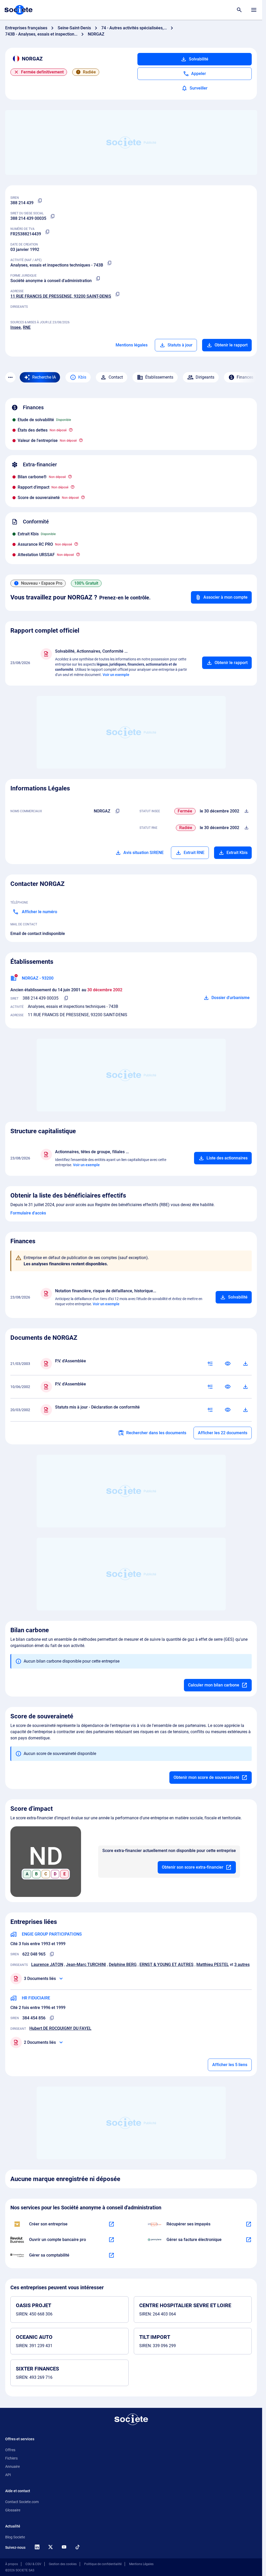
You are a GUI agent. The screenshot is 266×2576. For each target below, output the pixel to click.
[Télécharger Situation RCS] (247, 828)
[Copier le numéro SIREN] (40, 201)
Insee (16, 327)
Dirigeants (205, 377)
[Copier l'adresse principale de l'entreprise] (117, 294)
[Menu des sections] (10, 377)
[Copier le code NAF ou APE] (109, 263)
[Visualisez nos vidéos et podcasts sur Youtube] (64, 2547)
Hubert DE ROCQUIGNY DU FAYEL (60, 2028)
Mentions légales (132, 345)
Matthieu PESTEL (213, 1965)
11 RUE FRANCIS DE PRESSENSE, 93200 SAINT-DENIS (61, 296)
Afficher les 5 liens (230, 2065)
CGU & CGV (33, 2564)
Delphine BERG (123, 1965)
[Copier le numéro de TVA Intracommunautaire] (47, 232)
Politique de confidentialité (103, 2564)
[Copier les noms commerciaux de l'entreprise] (118, 811)
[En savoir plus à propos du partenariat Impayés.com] (249, 2224)
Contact (116, 377)
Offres (10, 2450)
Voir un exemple (116, 675)
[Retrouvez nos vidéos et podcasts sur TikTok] (77, 2547)
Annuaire (12, 2466)
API (8, 2475)
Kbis (82, 377)
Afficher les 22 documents (223, 1433)
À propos (12, 2564)
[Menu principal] (254, 10)
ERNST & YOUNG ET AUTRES (167, 1965)
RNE (27, 327)
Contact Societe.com (22, 2502)
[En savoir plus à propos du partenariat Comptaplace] (111, 2255)
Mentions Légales (141, 2564)
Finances (245, 377)
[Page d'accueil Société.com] (18, 10)
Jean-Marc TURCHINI (86, 1965)
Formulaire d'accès (28, 1213)
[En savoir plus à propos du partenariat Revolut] (111, 2240)
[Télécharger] (245, 1364)
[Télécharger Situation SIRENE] (247, 811)
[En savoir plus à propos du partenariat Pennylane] (249, 2240)
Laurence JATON (47, 1965)
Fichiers (11, 2458)
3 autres (242, 1965)
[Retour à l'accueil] (131, 2419)
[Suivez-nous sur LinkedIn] (37, 2547)
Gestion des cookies (63, 2564)
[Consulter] (228, 1364)
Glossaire (13, 2510)
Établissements (159, 377)
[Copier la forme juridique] (98, 279)
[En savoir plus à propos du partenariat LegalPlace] (111, 2224)
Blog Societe (15, 2537)
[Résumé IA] (210, 1364)
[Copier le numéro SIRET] (52, 216)
